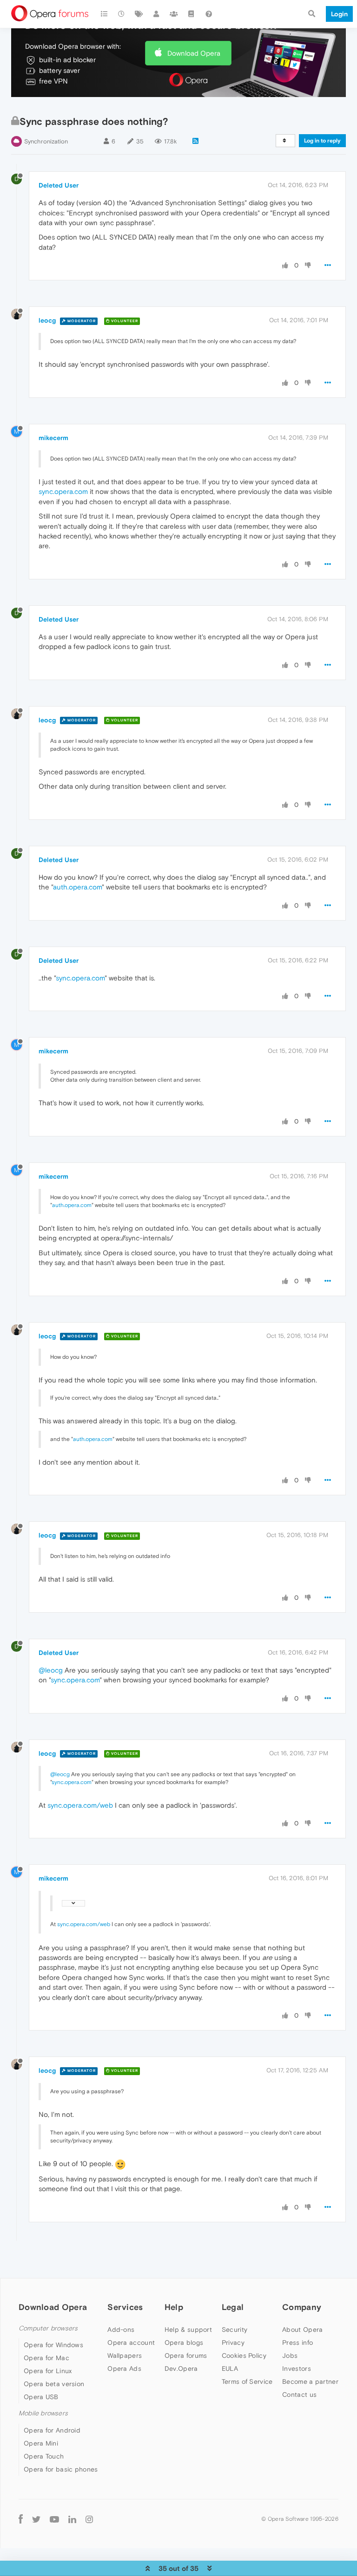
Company (302, 2307)
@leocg (51, 1670)
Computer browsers (48, 2328)
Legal (233, 2307)
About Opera (302, 2329)
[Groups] (174, 14)
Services (125, 2307)
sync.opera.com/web (80, 1805)
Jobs (290, 2355)
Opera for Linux (48, 2371)
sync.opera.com (63, 491)
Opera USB (41, 2397)
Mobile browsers (43, 2413)
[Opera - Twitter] (36, 2519)
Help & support (188, 2329)
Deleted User (59, 185)
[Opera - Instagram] (89, 2519)
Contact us (299, 2394)
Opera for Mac (46, 2358)
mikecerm (53, 438)
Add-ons (121, 2329)
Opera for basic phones (61, 2469)
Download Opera (194, 53)
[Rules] (192, 14)
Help (174, 2307)
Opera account (131, 2342)
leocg (47, 320)
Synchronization (46, 141)
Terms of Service (247, 2381)
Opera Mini (41, 2443)
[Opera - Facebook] (21, 2519)
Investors (297, 2368)
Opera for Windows (53, 2345)
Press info (297, 2342)
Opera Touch (44, 2456)
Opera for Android (52, 2430)
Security (235, 2329)
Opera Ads (124, 2368)
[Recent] (122, 14)
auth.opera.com (77, 887)
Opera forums (186, 2355)
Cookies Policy (244, 2355)
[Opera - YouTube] (54, 2519)
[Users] (157, 14)
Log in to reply (322, 141)
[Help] (209, 14)
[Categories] (104, 14)
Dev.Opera (181, 2368)
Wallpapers (125, 2355)
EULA (230, 2368)
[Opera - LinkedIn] (72, 2519)
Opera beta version (54, 2384)
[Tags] (139, 14)
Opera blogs (184, 2342)
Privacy (233, 2342)
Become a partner (310, 2381)
